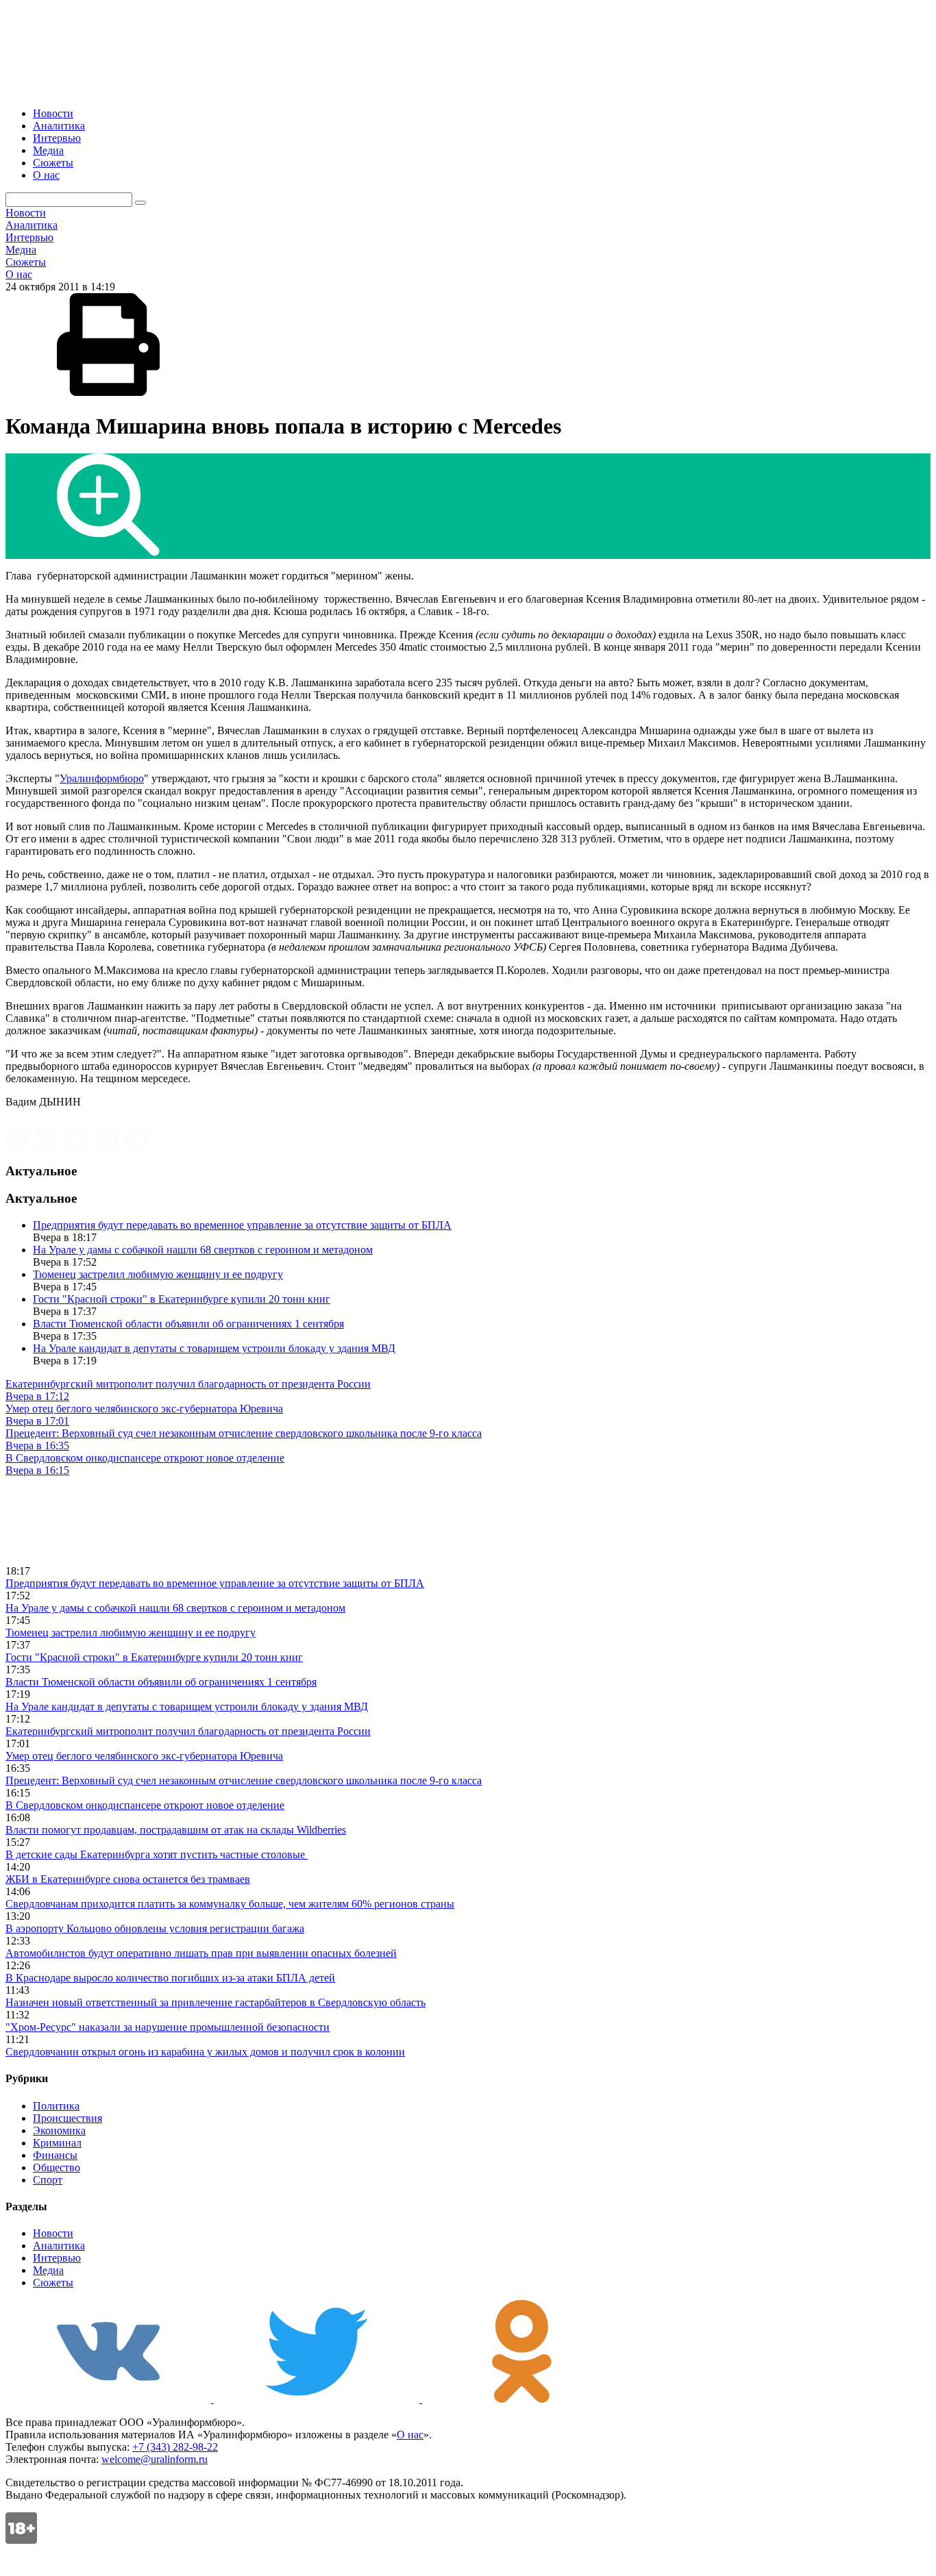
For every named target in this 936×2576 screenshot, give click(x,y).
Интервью (57, 138)
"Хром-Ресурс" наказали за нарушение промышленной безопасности (168, 2027)
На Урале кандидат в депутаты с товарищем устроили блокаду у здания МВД (214, 1348)
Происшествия (67, 2118)
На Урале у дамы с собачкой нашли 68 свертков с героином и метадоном (203, 1250)
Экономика (59, 2130)
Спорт (48, 2180)
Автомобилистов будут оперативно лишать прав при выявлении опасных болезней (201, 1953)
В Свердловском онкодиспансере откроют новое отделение (145, 1805)
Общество (57, 2167)
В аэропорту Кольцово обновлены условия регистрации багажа (155, 1928)
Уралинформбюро (102, 778)
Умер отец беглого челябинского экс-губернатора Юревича (144, 1756)
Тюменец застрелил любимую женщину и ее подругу (158, 1274)
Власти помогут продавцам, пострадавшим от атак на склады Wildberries (176, 1830)
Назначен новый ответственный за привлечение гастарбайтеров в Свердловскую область (215, 2002)
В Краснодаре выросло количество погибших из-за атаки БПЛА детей (170, 1978)
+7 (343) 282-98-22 (175, 2447)
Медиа (48, 150)
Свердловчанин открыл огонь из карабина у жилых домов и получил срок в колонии (205, 2052)
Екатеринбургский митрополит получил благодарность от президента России (188, 1731)
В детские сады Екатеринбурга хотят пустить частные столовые (157, 1854)
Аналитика (59, 126)
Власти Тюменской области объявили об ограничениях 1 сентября (188, 1324)
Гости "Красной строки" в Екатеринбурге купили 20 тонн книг (182, 1299)
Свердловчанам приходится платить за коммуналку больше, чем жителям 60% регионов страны (230, 1904)
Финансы (55, 2155)
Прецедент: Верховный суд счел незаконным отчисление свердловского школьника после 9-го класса (244, 1780)
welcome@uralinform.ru (155, 2459)
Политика (56, 2106)
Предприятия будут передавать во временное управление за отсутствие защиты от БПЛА (242, 1225)
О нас (46, 175)
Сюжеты (53, 163)
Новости (53, 113)
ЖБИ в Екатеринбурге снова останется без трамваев (128, 1879)
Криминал (57, 2143)
